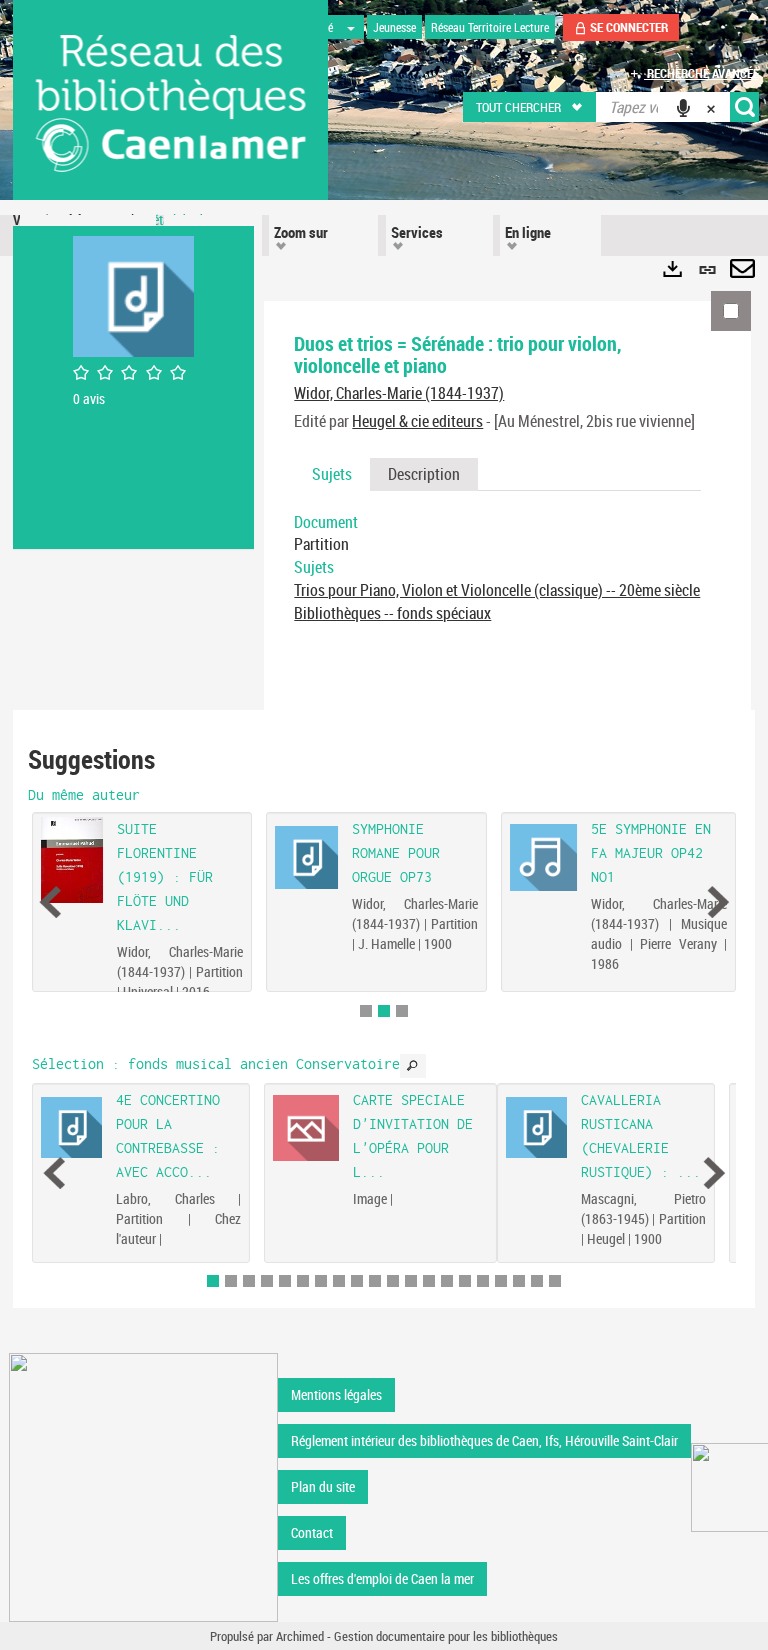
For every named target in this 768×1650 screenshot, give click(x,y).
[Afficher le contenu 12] (411, 1281)
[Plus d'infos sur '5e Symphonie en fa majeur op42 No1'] (543, 857)
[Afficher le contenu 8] (339, 1281)
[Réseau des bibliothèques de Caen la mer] (143, 1485)
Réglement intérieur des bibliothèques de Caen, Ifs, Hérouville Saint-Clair (484, 1440)
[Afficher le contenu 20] (555, 1281)
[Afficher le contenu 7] (321, 1281)
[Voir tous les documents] (413, 1066)
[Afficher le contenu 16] (483, 1281)
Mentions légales (336, 1394)
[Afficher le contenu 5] (285, 1281)
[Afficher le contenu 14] (447, 1281)
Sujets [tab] (332, 474)
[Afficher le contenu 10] (375, 1281)
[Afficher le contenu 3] (402, 1011)
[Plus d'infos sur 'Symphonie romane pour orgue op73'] (307, 857)
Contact (312, 1532)
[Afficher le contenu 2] (231, 1281)
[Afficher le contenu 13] (429, 1281)
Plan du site (323, 1486)
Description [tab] (424, 474)
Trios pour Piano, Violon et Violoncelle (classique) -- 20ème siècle (497, 590)
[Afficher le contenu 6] (303, 1281)
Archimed (300, 1636)
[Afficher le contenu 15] (465, 1281)
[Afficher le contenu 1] (366, 1011)
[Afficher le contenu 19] (537, 1281)
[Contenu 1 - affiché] (213, 1281)
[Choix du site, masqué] (351, 27)
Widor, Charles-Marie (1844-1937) (399, 393)
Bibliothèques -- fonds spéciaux (392, 613)
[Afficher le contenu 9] (357, 1281)
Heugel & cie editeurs (417, 421)
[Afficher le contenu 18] (519, 1281)
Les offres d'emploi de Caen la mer (382, 1578)
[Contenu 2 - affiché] (384, 1011)
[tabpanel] (497, 568)
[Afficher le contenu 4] (267, 1281)
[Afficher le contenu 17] (501, 1281)
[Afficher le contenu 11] (393, 1281)
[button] (530, 107)
